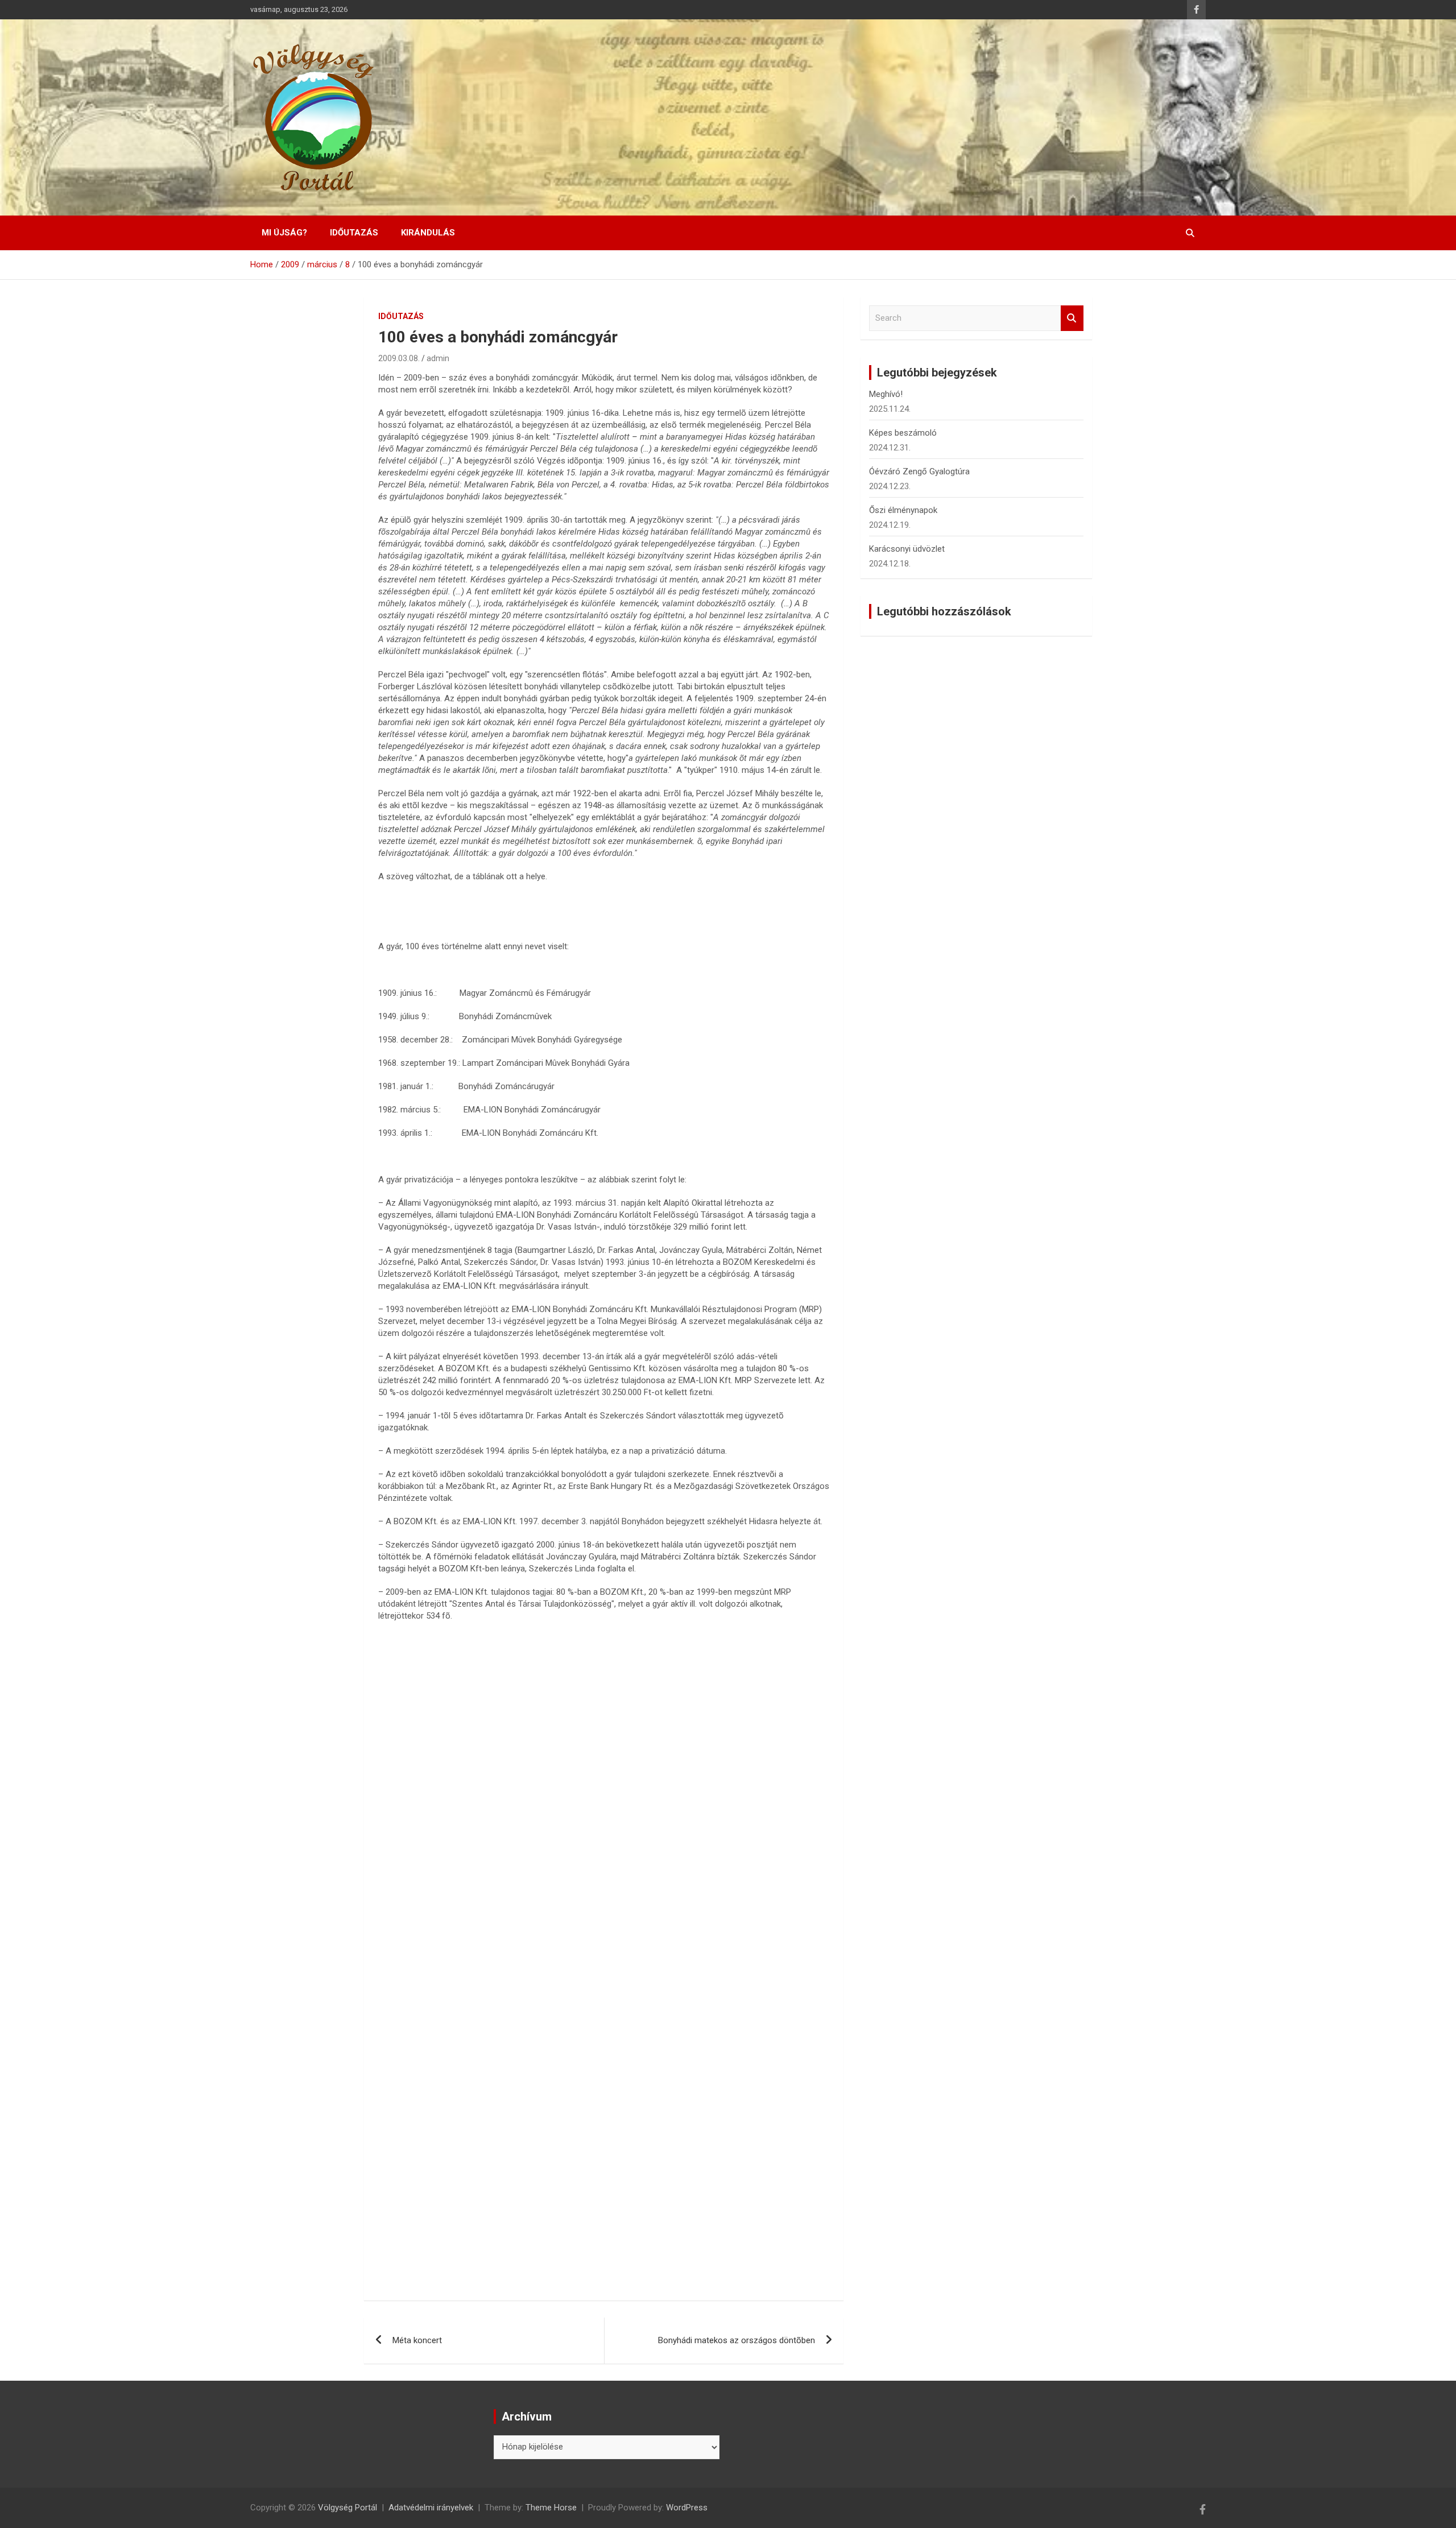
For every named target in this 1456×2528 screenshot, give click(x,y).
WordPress (687, 2508)
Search (1072, 318)
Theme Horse (551, 2508)
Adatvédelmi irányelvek (431, 2508)
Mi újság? (284, 233)
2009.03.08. (399, 358)
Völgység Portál (348, 2508)
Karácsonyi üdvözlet (907, 549)
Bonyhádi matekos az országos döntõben (737, 2340)
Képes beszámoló (903, 433)
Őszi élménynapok (903, 510)
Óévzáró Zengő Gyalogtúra (919, 471)
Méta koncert (417, 2340)
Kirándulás (428, 233)
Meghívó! (886, 394)
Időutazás (354, 233)
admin (438, 358)
